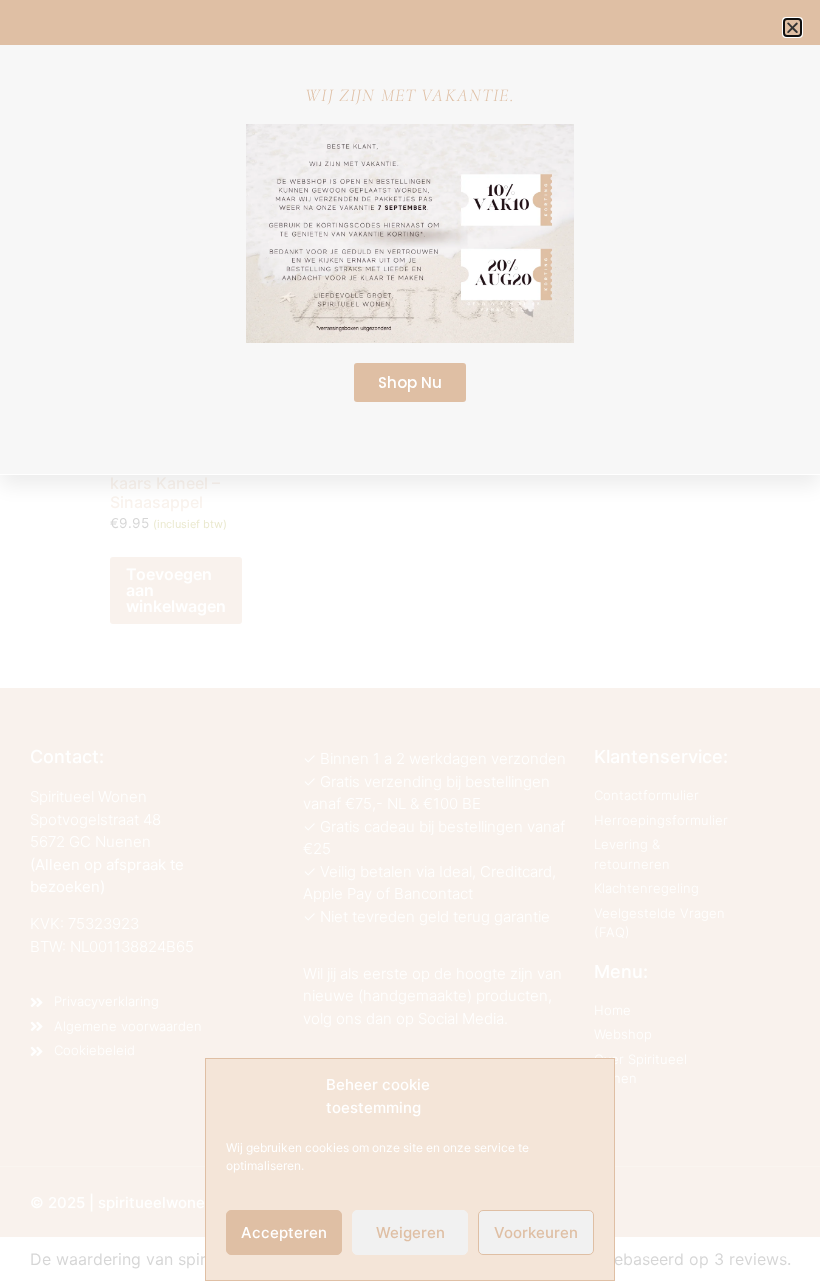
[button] (792, 27)
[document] (410, 640)
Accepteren (284, 1232)
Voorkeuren (536, 1232)
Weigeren (410, 1232)
